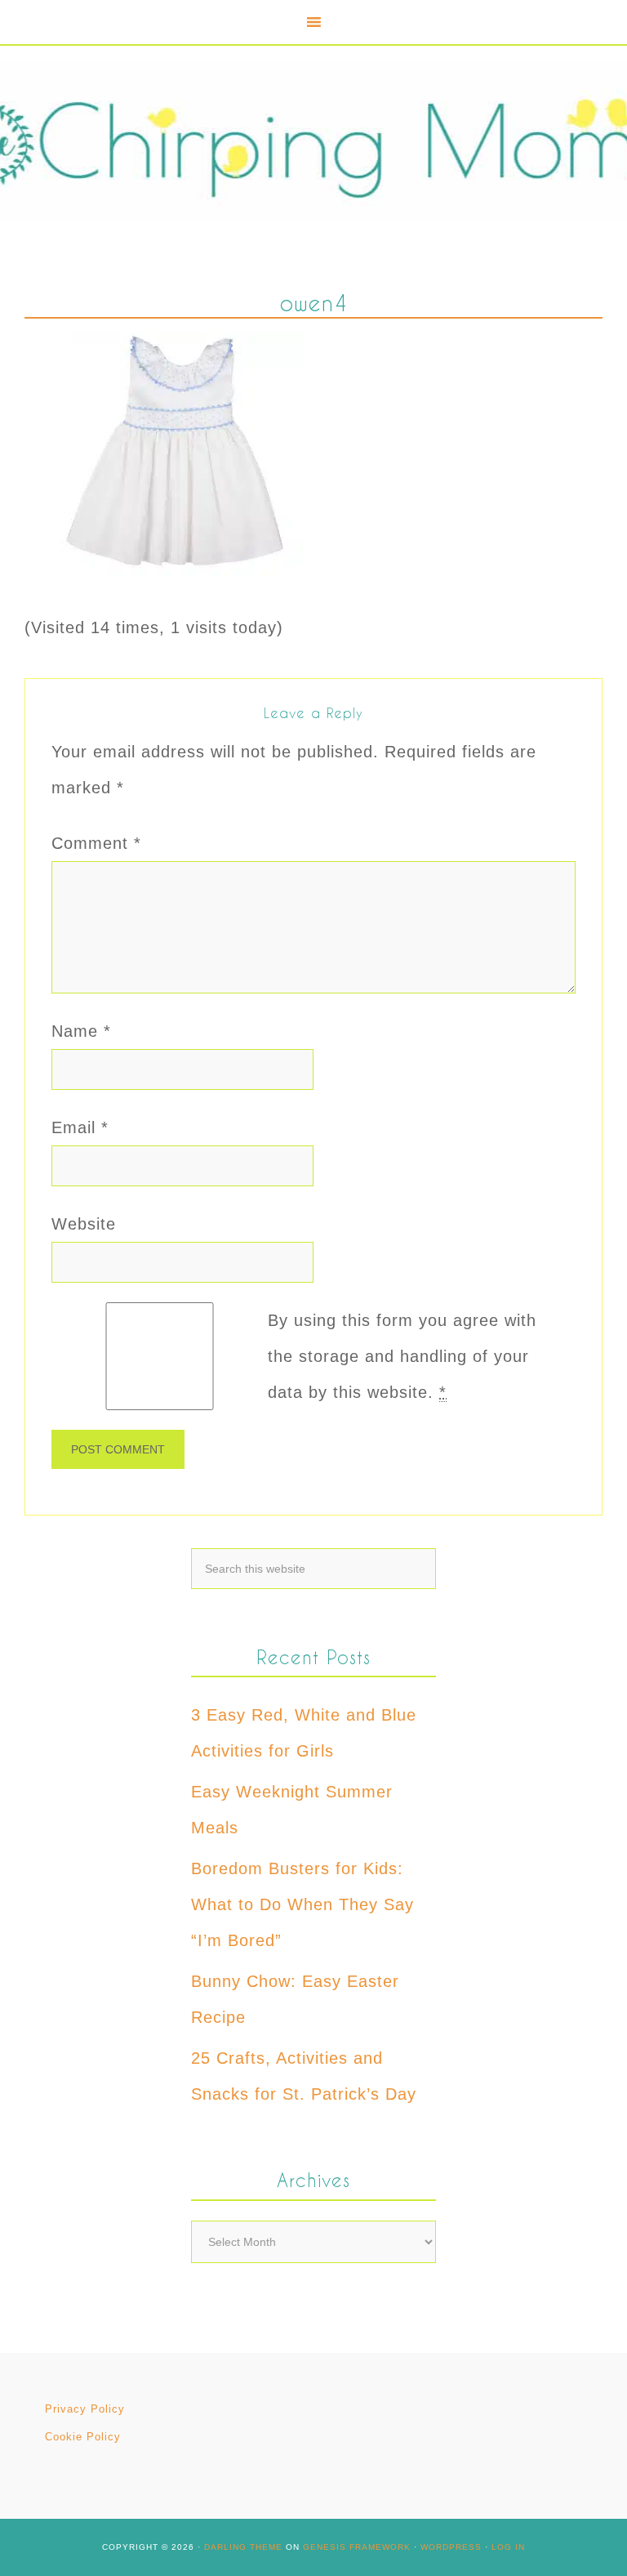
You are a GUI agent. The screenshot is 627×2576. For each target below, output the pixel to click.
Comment (96, 843)
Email (80, 1127)
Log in (508, 2547)
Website (84, 1224)
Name (81, 1031)
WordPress (451, 2547)
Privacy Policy (85, 2409)
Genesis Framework (357, 2547)
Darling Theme (243, 2547)
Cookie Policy (83, 2437)
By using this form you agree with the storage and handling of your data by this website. (402, 1356)
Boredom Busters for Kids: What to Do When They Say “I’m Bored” (302, 1904)
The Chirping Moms (313, 142)
